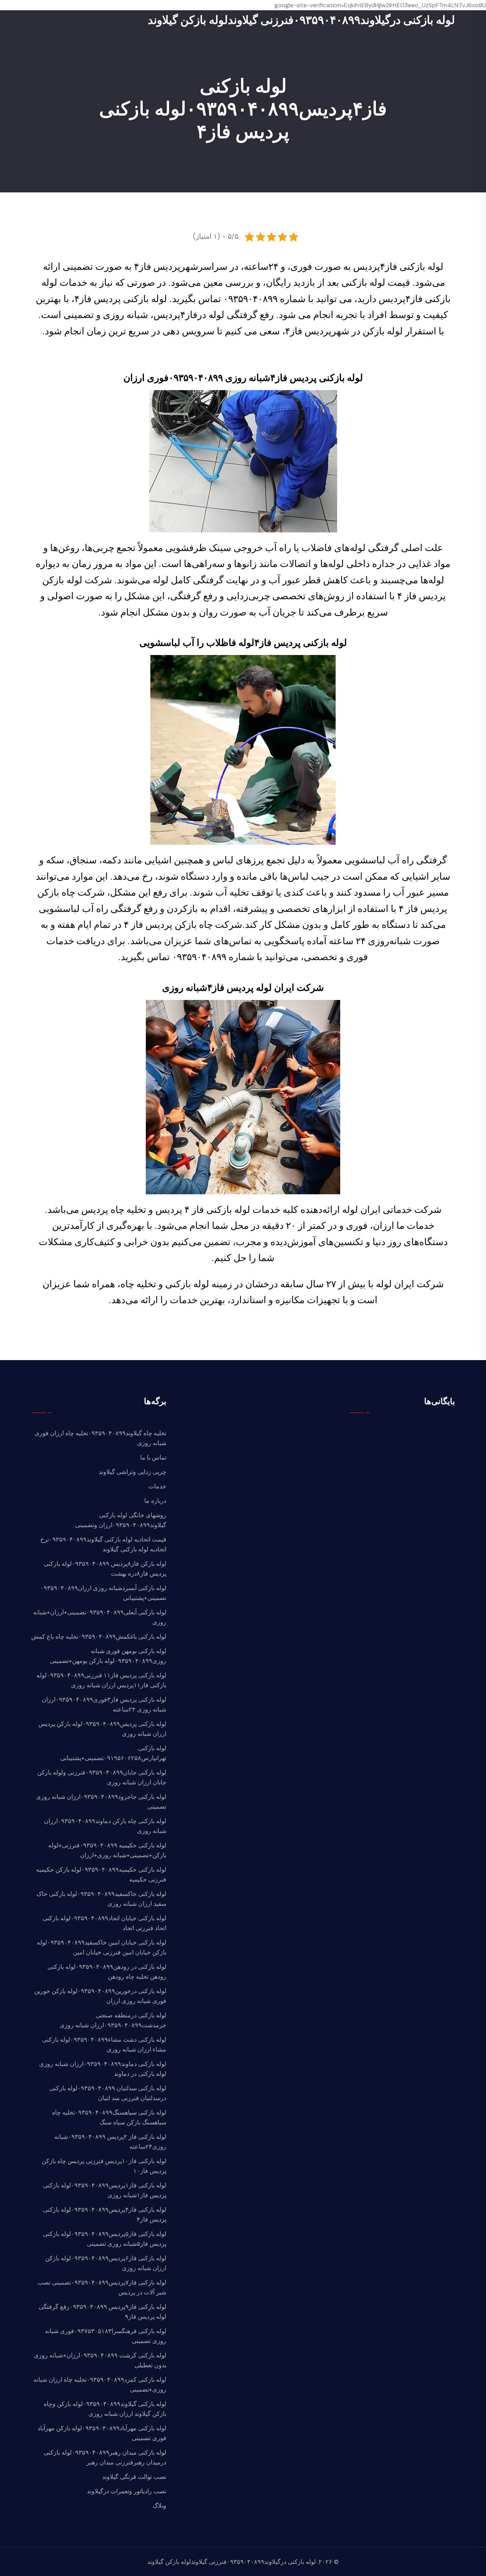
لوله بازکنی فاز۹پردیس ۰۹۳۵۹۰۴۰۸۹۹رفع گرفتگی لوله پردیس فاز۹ (103, 2312)
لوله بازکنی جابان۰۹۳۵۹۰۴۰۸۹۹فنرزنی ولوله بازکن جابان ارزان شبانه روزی (102, 1777)
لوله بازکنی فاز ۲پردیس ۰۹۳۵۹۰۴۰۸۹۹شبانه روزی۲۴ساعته (110, 2142)
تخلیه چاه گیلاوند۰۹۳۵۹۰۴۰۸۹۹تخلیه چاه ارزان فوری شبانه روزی (100, 1438)
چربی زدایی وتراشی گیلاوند (133, 1472)
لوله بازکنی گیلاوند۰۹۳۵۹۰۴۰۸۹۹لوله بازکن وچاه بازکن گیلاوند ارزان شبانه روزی (105, 2409)
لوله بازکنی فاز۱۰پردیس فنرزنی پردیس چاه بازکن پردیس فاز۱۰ (104, 2166)
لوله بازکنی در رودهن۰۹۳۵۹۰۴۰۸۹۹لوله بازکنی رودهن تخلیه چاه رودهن (107, 1972)
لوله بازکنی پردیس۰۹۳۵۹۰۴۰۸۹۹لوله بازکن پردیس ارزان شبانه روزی (102, 1729)
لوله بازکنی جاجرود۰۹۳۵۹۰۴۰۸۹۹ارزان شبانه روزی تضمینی (101, 1802)
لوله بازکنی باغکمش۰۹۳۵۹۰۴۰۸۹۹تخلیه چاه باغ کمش (99, 1637)
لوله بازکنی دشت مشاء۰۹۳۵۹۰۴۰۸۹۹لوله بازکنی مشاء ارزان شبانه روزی (104, 2045)
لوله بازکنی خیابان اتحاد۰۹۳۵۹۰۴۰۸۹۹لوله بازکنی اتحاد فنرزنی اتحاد (104, 1923)
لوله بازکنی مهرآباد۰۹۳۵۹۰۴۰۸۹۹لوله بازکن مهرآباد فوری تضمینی (102, 2433)
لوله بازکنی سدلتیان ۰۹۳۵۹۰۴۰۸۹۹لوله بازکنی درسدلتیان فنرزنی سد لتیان (108, 2093)
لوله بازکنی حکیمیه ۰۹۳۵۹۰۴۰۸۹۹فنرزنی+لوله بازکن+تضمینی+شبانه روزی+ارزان (107, 1850)
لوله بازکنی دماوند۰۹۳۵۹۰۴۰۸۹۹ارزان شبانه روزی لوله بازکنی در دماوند (103, 2069)
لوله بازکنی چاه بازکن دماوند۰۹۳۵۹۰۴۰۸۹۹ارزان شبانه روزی (105, 1826)
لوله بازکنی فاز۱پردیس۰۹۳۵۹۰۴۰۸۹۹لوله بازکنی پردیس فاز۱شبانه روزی (105, 2190)
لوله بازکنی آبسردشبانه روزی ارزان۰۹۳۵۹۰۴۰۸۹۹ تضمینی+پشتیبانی (103, 1593)
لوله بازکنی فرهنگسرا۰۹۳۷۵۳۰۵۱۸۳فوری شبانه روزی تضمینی (106, 2336)
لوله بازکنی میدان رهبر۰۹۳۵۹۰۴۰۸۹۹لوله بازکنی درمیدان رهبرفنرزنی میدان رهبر (105, 2457)
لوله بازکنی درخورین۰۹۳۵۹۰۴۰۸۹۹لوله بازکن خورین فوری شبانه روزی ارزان (100, 1996)
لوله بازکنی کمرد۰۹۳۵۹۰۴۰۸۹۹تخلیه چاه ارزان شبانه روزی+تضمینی (100, 2385)
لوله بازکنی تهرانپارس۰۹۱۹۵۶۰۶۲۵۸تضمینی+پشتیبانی (113, 1753)
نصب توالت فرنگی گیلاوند (134, 2477)
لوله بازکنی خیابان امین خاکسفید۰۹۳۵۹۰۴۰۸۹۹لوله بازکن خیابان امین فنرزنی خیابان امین (102, 1947)
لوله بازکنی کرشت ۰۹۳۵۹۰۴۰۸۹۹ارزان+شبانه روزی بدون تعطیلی (100, 2360)
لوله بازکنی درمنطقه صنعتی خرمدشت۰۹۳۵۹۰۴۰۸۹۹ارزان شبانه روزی (113, 2020)
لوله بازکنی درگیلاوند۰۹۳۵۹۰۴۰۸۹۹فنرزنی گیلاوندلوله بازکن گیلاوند (301, 20)
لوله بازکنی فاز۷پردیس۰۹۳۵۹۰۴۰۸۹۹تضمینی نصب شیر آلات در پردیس (102, 2287)
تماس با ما (153, 1457)
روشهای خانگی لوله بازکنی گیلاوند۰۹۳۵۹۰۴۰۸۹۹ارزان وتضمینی (121, 1520)
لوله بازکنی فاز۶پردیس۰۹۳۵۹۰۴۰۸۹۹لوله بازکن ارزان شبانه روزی (106, 2263)
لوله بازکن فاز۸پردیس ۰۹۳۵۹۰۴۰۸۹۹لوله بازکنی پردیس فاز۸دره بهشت (105, 1569)
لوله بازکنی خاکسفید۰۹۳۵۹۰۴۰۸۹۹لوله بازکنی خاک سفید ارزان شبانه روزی (101, 1899)
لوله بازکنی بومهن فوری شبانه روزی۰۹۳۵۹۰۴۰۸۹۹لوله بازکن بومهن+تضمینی (108, 1656)
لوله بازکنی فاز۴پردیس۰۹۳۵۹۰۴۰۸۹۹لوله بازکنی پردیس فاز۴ (105, 2215)
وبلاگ (159, 2506)
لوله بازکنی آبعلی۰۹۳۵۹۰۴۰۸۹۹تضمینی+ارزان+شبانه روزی (100, 1617)
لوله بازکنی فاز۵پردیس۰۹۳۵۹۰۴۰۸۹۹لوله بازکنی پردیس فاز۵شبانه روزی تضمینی (105, 2239)
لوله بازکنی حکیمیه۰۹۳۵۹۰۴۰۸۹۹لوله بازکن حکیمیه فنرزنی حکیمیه (101, 1875)
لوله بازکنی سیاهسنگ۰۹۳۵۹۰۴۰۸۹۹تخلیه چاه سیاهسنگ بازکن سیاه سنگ (109, 2117)
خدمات (157, 1486)
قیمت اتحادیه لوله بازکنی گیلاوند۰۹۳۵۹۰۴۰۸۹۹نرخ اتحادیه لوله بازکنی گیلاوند (103, 1544)
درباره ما (155, 1501)
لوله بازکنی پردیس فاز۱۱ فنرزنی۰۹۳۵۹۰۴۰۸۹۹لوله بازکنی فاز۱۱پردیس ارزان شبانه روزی (101, 1680)
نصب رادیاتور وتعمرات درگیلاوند (127, 2491)
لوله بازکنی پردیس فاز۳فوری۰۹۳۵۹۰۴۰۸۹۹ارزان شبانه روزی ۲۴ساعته (104, 1704)
